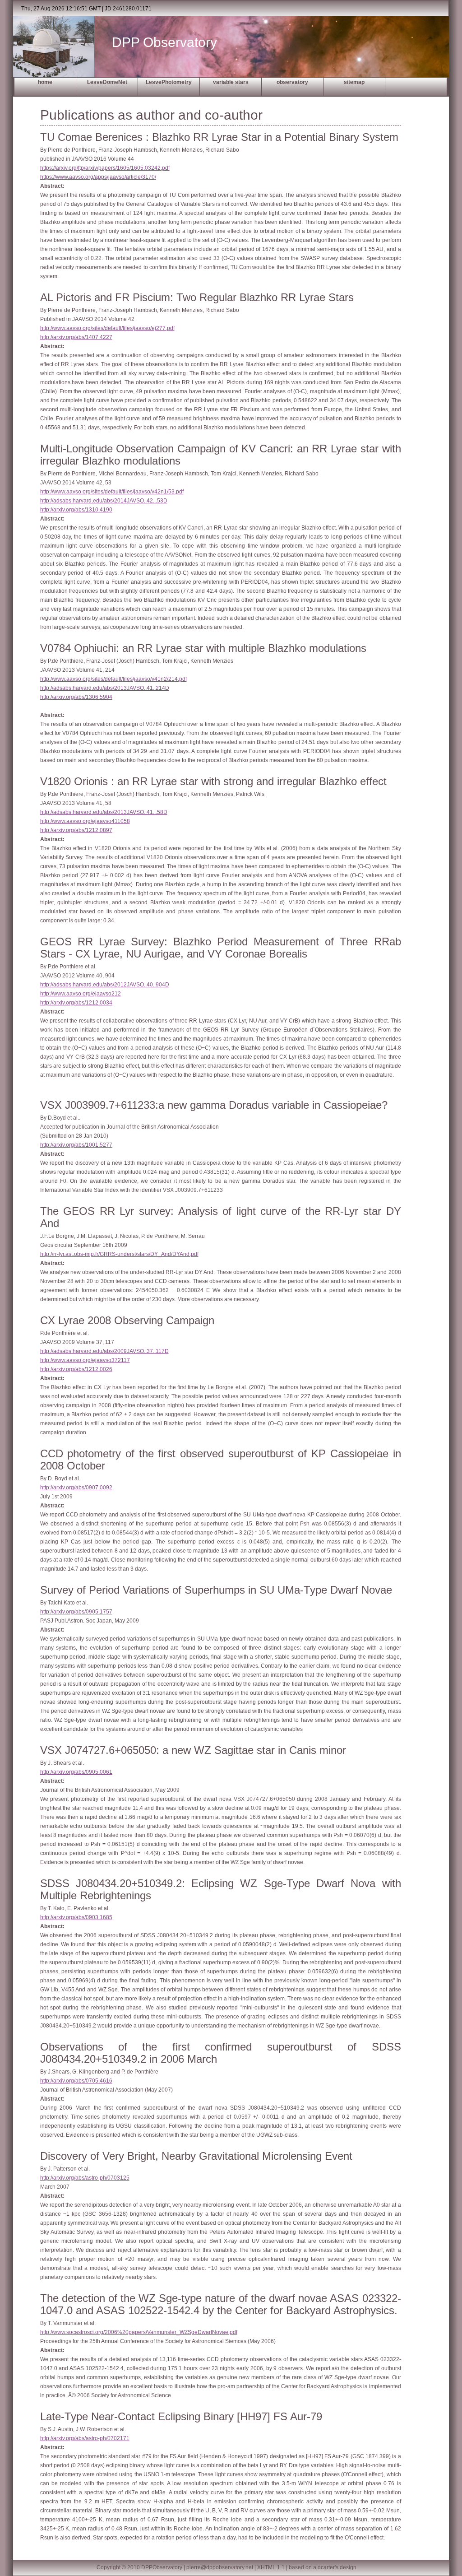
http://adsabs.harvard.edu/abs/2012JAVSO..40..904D (105, 985)
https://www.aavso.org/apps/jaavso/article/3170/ (98, 177)
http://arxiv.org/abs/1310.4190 (76, 510)
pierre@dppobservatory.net (220, 2567)
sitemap (354, 82)
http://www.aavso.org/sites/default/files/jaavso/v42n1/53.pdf (112, 492)
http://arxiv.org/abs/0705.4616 (76, 2081)
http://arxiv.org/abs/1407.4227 (76, 337)
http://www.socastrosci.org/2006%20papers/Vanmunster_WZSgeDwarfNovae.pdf (139, 2332)
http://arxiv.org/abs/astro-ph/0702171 (85, 2438)
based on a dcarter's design (323, 2567)
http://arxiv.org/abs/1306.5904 (76, 697)
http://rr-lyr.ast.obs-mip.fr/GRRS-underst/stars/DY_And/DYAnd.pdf (119, 1254)
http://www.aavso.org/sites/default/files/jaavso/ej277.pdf (107, 328)
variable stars (231, 82)
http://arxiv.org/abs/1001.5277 (76, 1145)
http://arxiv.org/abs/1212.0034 (76, 1003)
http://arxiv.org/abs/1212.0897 (76, 830)
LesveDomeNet (107, 82)
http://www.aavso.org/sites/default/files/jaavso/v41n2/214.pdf (113, 679)
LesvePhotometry (169, 82)
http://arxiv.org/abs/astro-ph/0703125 (85, 2178)
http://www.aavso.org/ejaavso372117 (85, 1360)
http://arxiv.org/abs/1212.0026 (76, 1369)
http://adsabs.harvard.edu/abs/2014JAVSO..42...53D (104, 501)
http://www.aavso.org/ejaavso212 (81, 994)
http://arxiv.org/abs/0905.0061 (76, 1772)
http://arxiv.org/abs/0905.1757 (76, 1612)
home (45, 82)
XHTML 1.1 (271, 2567)
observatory (292, 82)
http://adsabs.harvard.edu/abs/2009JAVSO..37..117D (104, 1351)
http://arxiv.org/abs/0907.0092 (76, 1488)
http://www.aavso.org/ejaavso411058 (85, 821)
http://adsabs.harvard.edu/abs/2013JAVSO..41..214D (105, 688)
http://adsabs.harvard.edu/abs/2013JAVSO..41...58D (104, 812)
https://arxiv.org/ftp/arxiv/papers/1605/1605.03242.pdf (105, 168)
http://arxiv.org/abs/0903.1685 (76, 1917)
